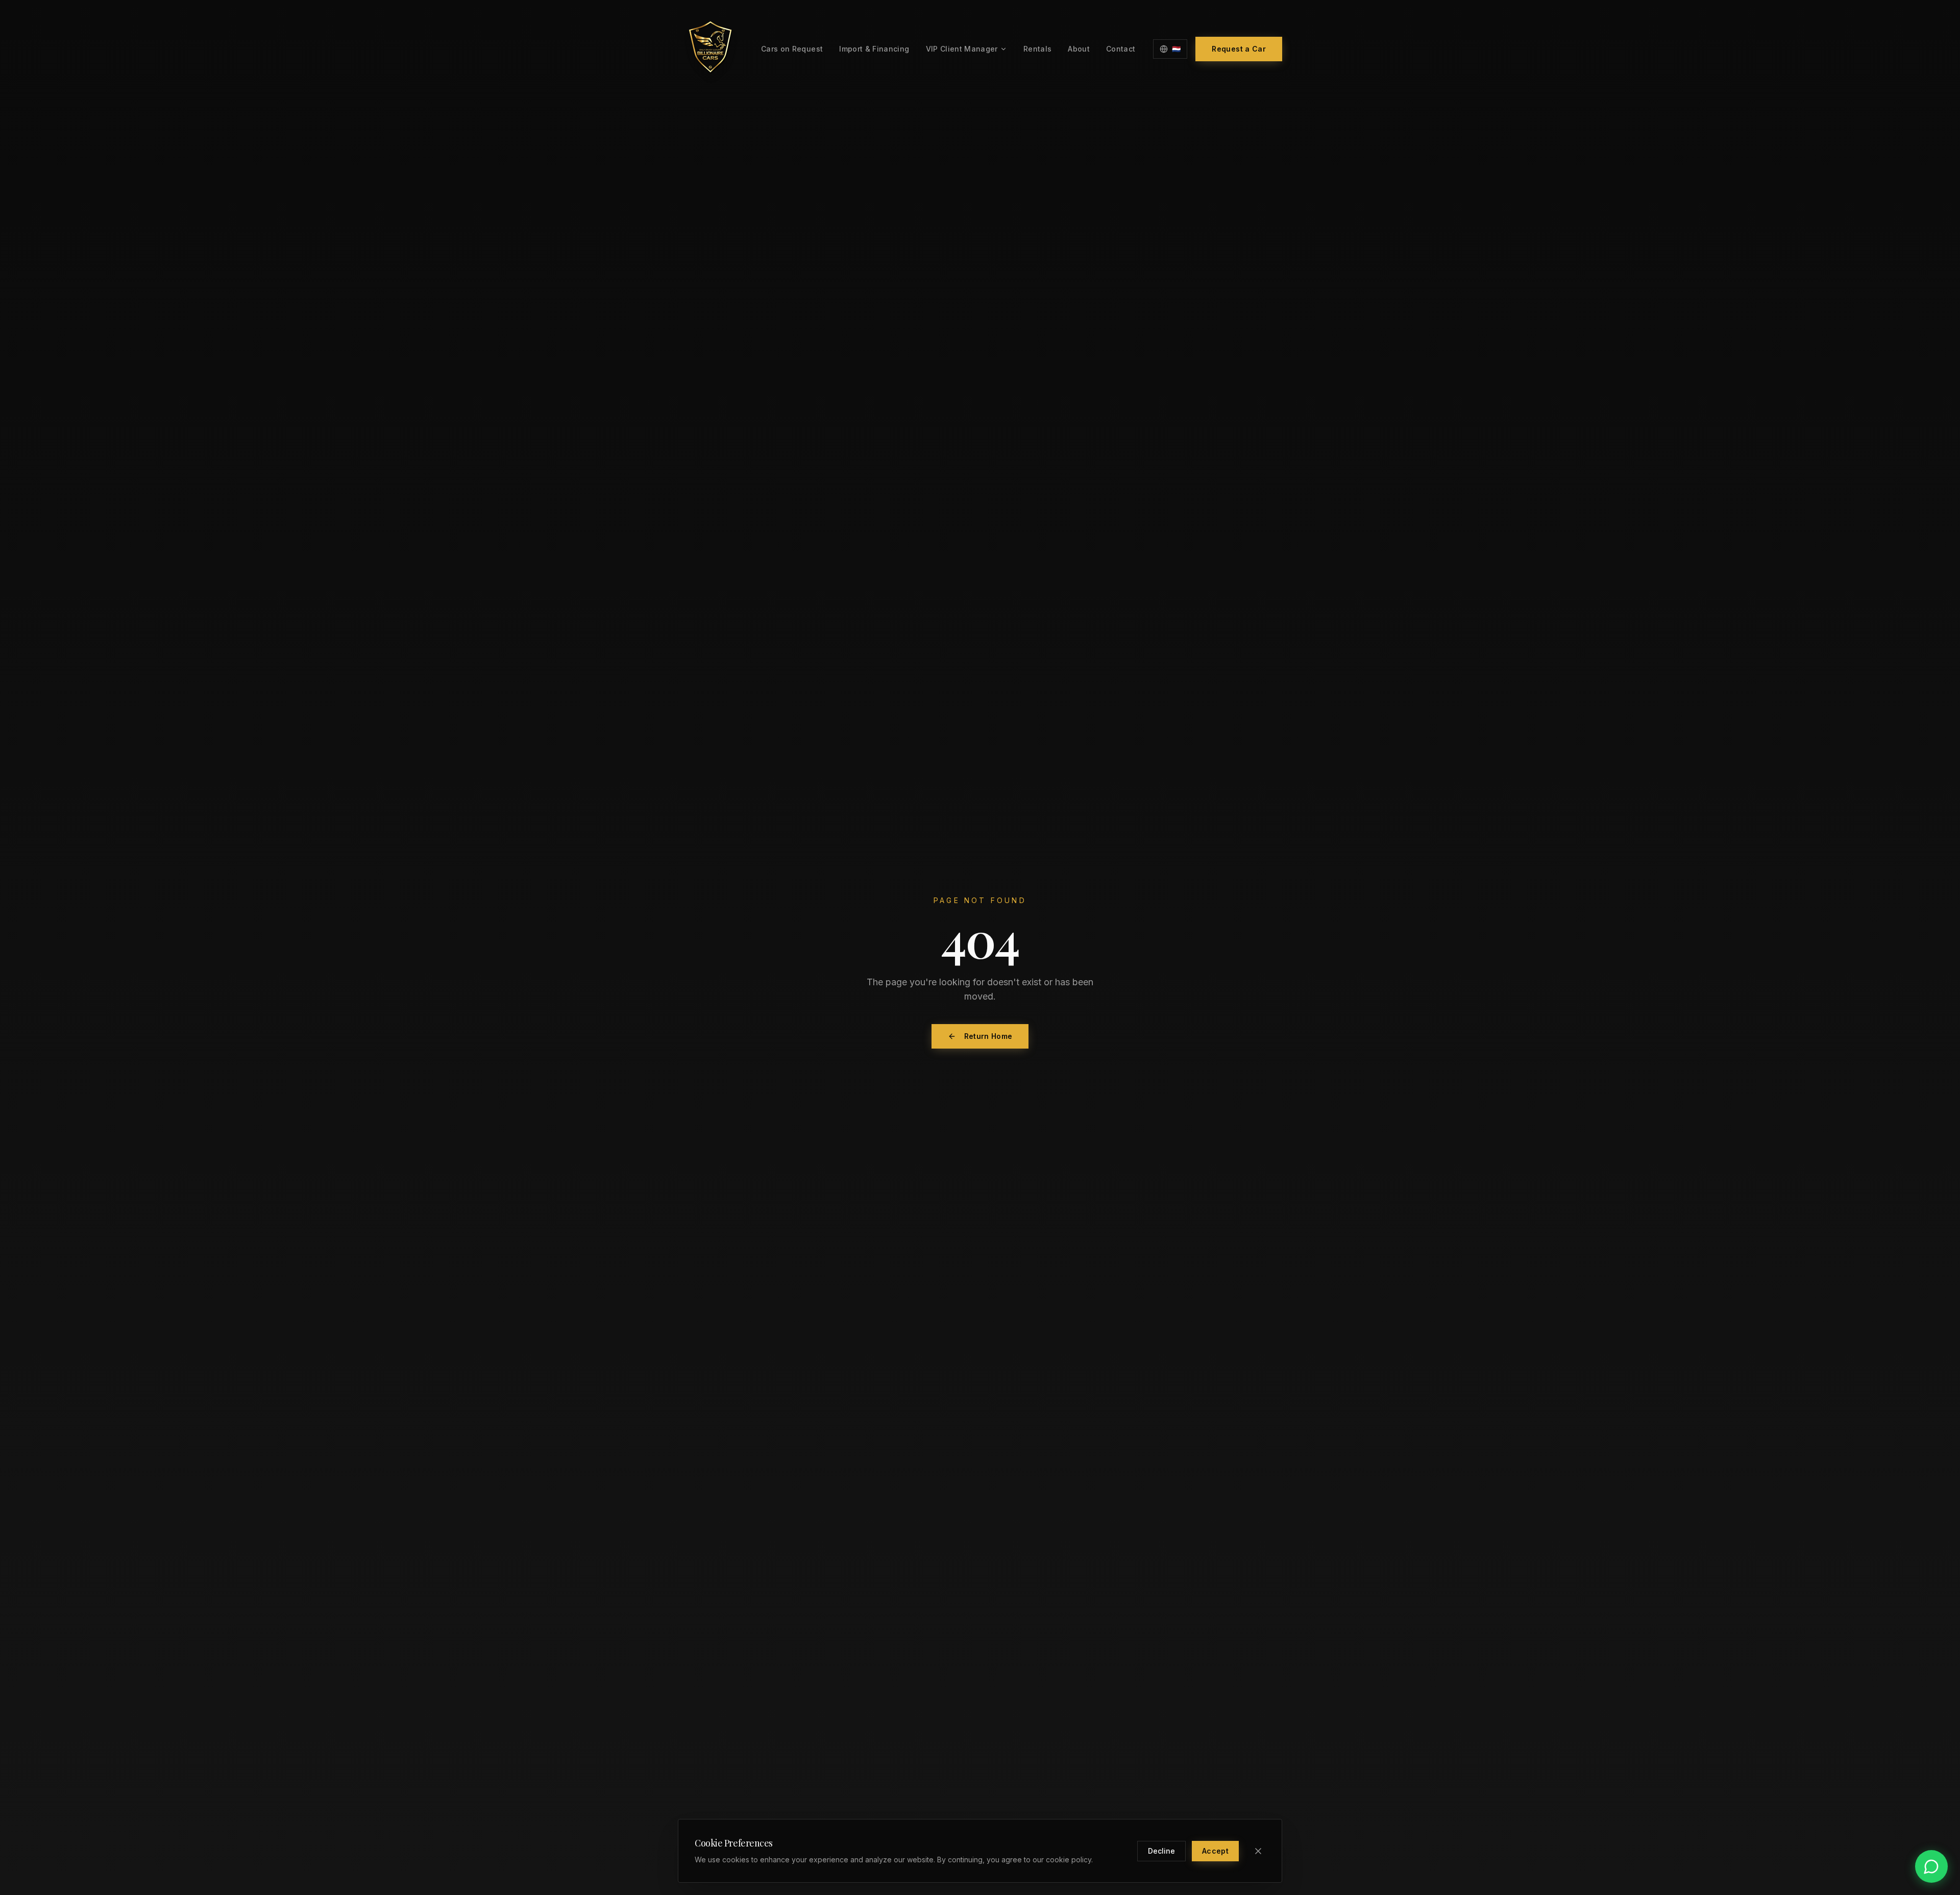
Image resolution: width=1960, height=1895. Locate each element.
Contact (1121, 49)
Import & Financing (874, 49)
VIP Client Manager (962, 49)
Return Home (988, 1036)
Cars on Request (792, 49)
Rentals (1037, 49)
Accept (1215, 1851)
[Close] (1258, 1851)
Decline (1161, 1851)
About (1079, 49)
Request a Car (1239, 49)
